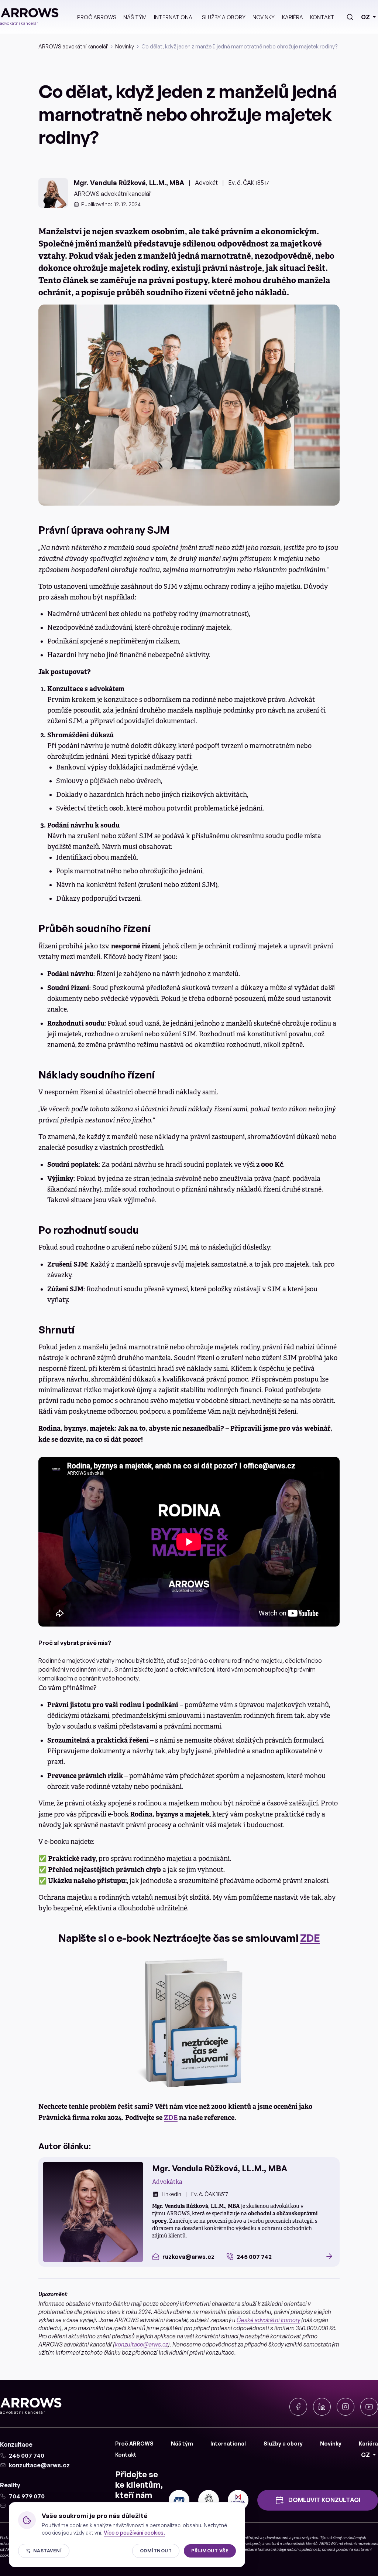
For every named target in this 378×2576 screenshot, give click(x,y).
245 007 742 (254, 2257)
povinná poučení (336, 2549)
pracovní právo (305, 2538)
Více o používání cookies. (134, 2533)
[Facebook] (298, 2407)
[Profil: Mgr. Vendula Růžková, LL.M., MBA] (93, 2212)
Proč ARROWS (97, 17)
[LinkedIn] (322, 2407)
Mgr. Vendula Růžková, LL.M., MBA (129, 183)
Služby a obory (224, 17)
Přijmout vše (210, 2551)
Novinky (264, 17)
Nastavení (47, 2551)
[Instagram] (346, 2407)
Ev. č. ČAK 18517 (249, 183)
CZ (365, 17)
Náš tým (135, 17)
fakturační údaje (272, 2549)
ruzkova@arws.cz (188, 2257)
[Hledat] (350, 17)
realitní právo (252, 2538)
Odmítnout (156, 2551)
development (277, 2538)
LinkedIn (171, 2194)
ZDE (310, 1938)
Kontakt (322, 17)
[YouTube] (369, 2407)
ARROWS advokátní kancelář (73, 46)
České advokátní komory (268, 2320)
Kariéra (293, 17)
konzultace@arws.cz (141, 2344)
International (174, 17)
